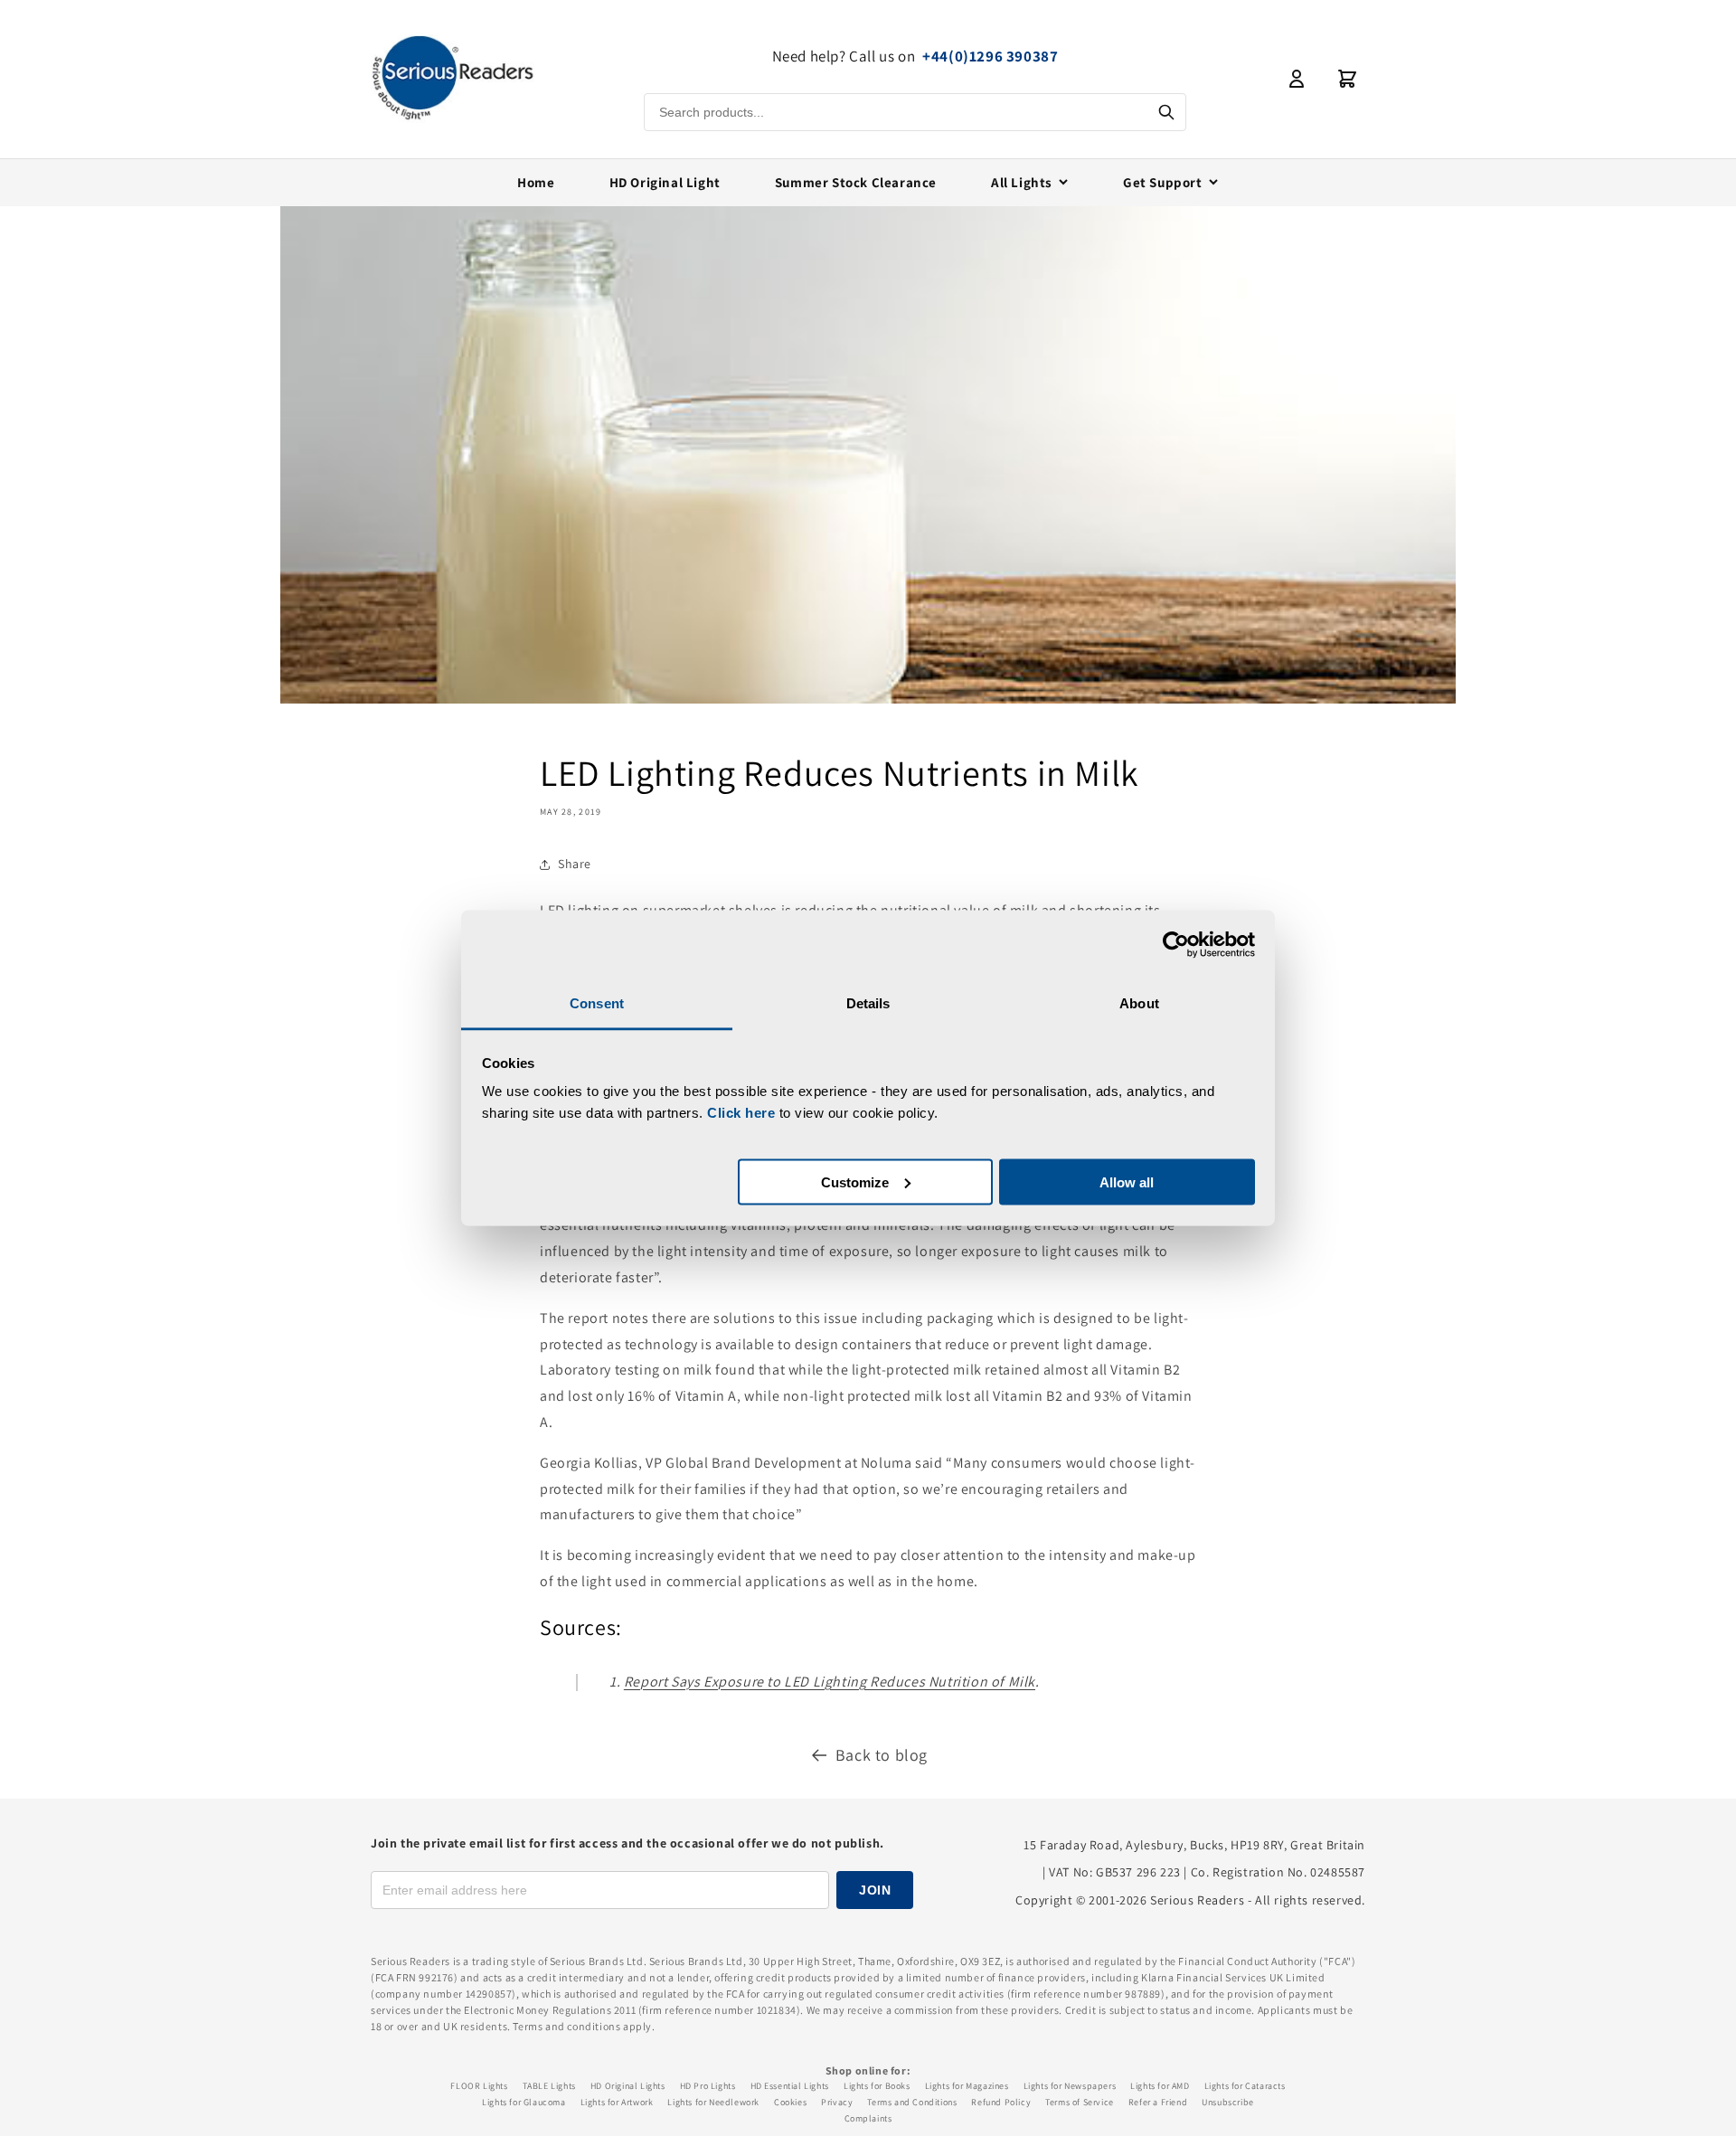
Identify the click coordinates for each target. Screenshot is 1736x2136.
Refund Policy (1001, 2102)
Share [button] (575, 864)
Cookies (790, 2102)
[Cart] (1347, 79)
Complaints (868, 2118)
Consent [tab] (597, 1003)
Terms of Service (1080, 2102)
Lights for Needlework (713, 2102)
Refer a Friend (1158, 2102)
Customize (855, 1181)
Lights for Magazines (967, 2086)
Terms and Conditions (912, 2102)
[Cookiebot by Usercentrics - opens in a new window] (1176, 944)
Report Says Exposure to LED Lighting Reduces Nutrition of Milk (830, 1682)
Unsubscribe (1228, 2102)
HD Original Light (665, 182)
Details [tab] (868, 1003)
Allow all (1127, 1181)
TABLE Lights (549, 2086)
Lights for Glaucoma (524, 2102)
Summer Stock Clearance (856, 182)
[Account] (1297, 79)
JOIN (875, 1890)
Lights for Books (877, 2086)
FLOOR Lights (479, 2086)
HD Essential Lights (790, 2086)
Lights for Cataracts (1245, 2086)
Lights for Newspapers (1070, 2086)
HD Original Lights (628, 2086)
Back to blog (882, 1755)
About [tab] (1139, 1003)
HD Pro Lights (708, 2086)
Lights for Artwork (617, 2102)
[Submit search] (1166, 112)
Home (536, 182)
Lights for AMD (1160, 2086)
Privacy (837, 2102)
